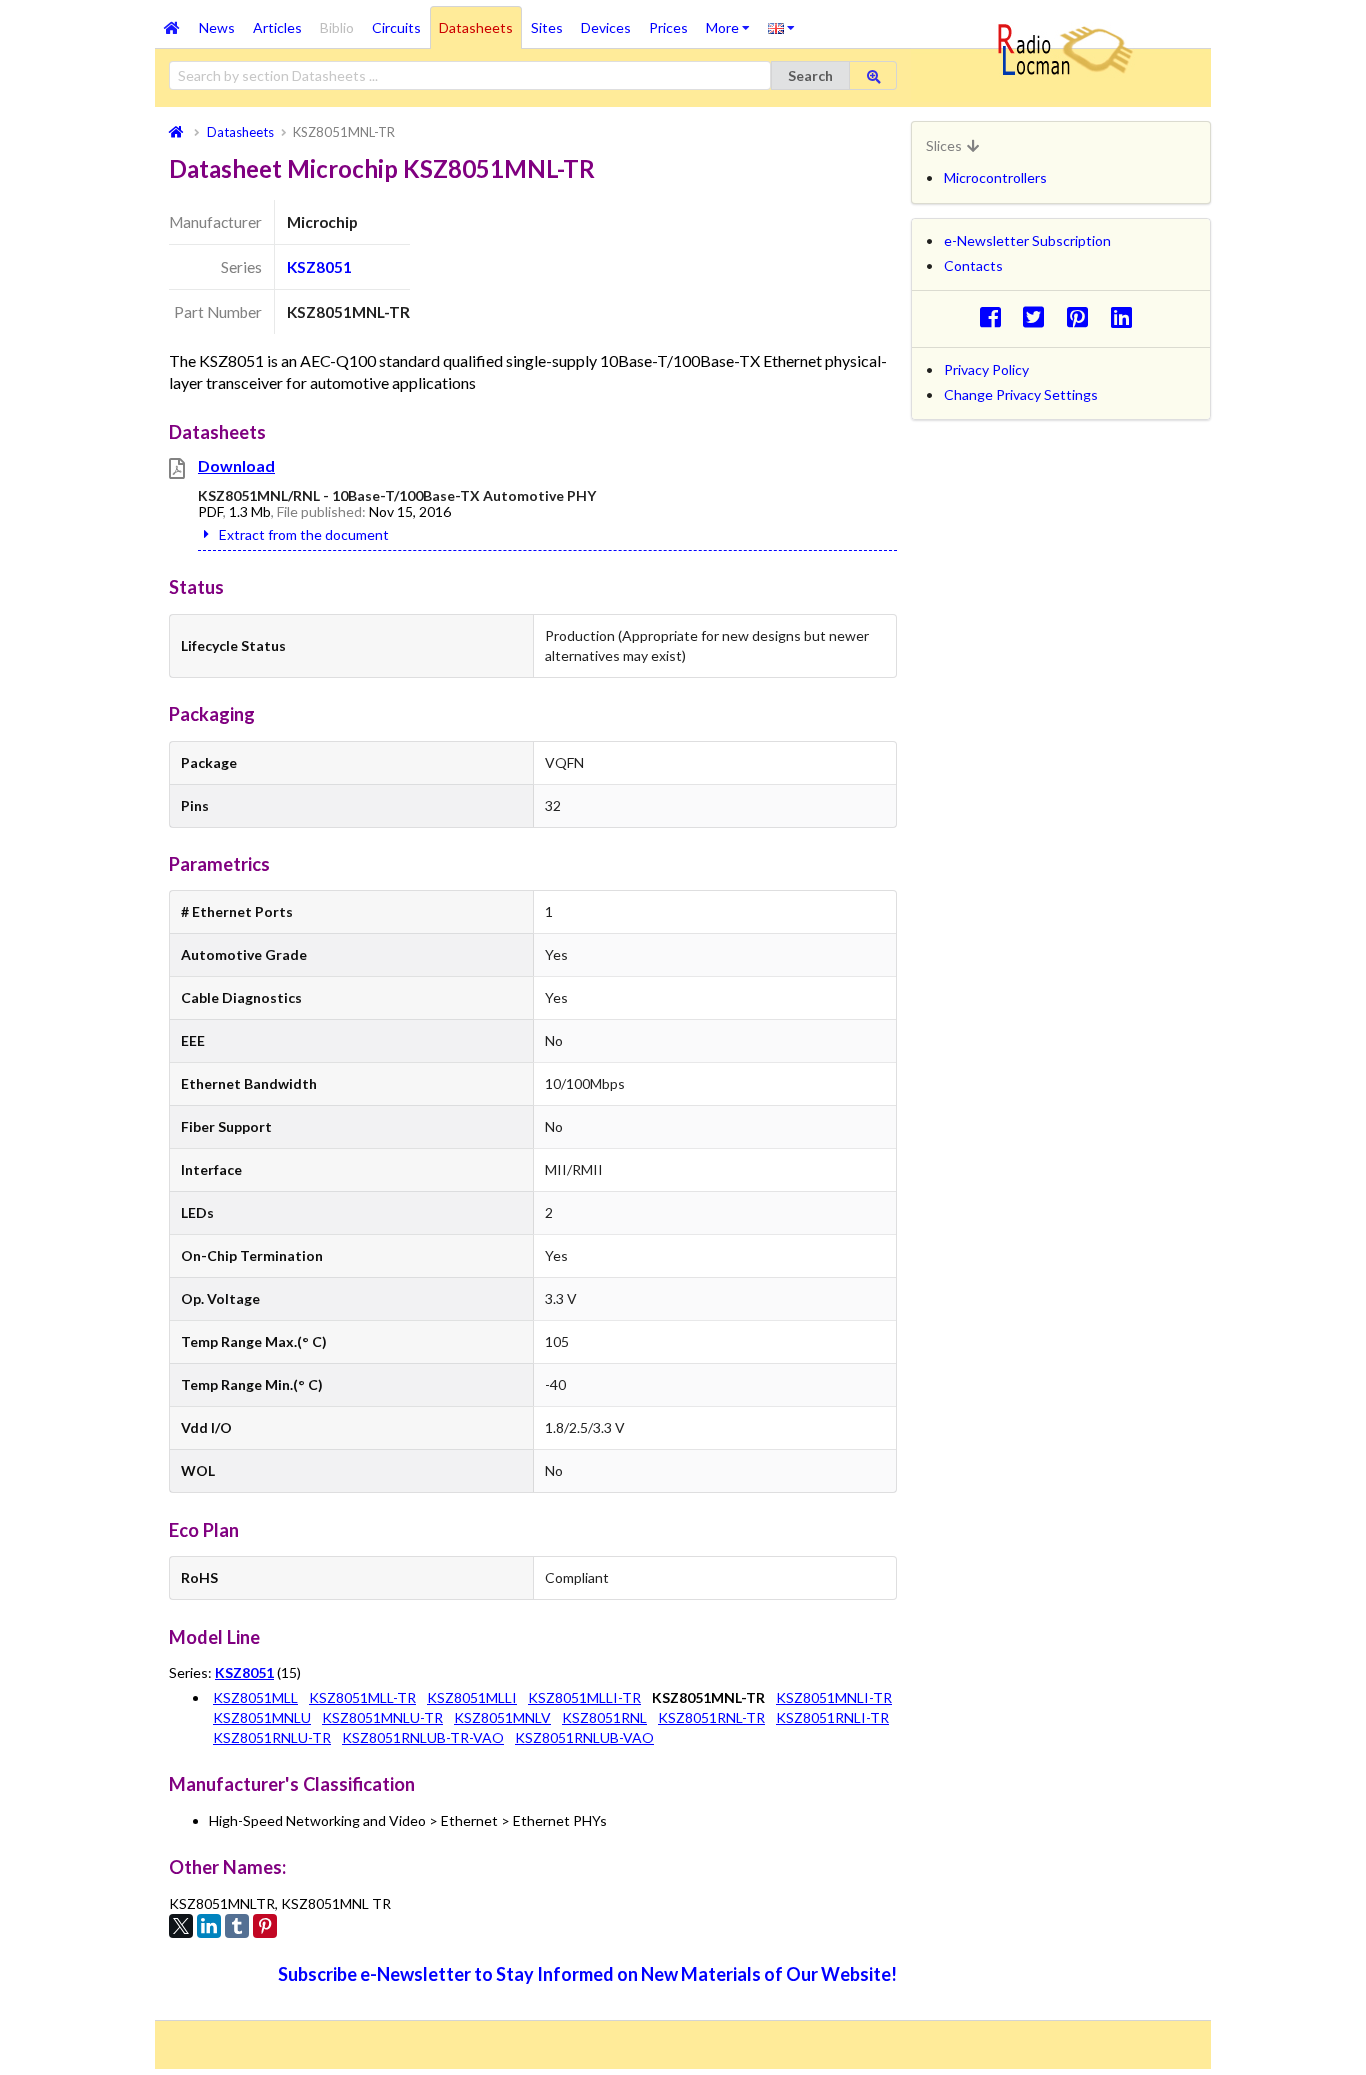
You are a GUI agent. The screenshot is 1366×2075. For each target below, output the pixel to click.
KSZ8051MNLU (262, 1717)
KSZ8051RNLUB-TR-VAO (423, 1737)
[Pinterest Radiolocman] (1083, 316)
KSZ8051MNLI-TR (834, 1697)
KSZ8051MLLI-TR (584, 1697)
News (217, 27)
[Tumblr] (237, 1926)
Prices (668, 27)
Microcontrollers (995, 177)
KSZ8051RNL (604, 1717)
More (732, 21)
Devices (606, 27)
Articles (277, 27)
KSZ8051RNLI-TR (832, 1717)
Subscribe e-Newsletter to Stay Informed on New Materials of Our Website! (587, 1974)
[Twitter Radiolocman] (1039, 316)
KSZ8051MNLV (502, 1717)
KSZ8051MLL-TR (362, 1697)
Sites (547, 27)
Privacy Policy (986, 369)
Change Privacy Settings (1021, 394)
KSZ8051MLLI (472, 1697)
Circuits (396, 27)
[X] (181, 1926)
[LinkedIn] (209, 1926)
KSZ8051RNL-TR (711, 1717)
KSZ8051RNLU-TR (272, 1737)
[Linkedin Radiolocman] (1126, 316)
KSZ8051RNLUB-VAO (584, 1737)
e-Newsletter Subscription (1027, 240)
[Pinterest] (265, 1926)
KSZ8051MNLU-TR (382, 1717)
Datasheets (476, 27)
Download (236, 465)
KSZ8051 (319, 267)
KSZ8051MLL (255, 1697)
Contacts (973, 265)
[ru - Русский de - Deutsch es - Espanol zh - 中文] (781, 27)
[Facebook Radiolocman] (995, 316)
